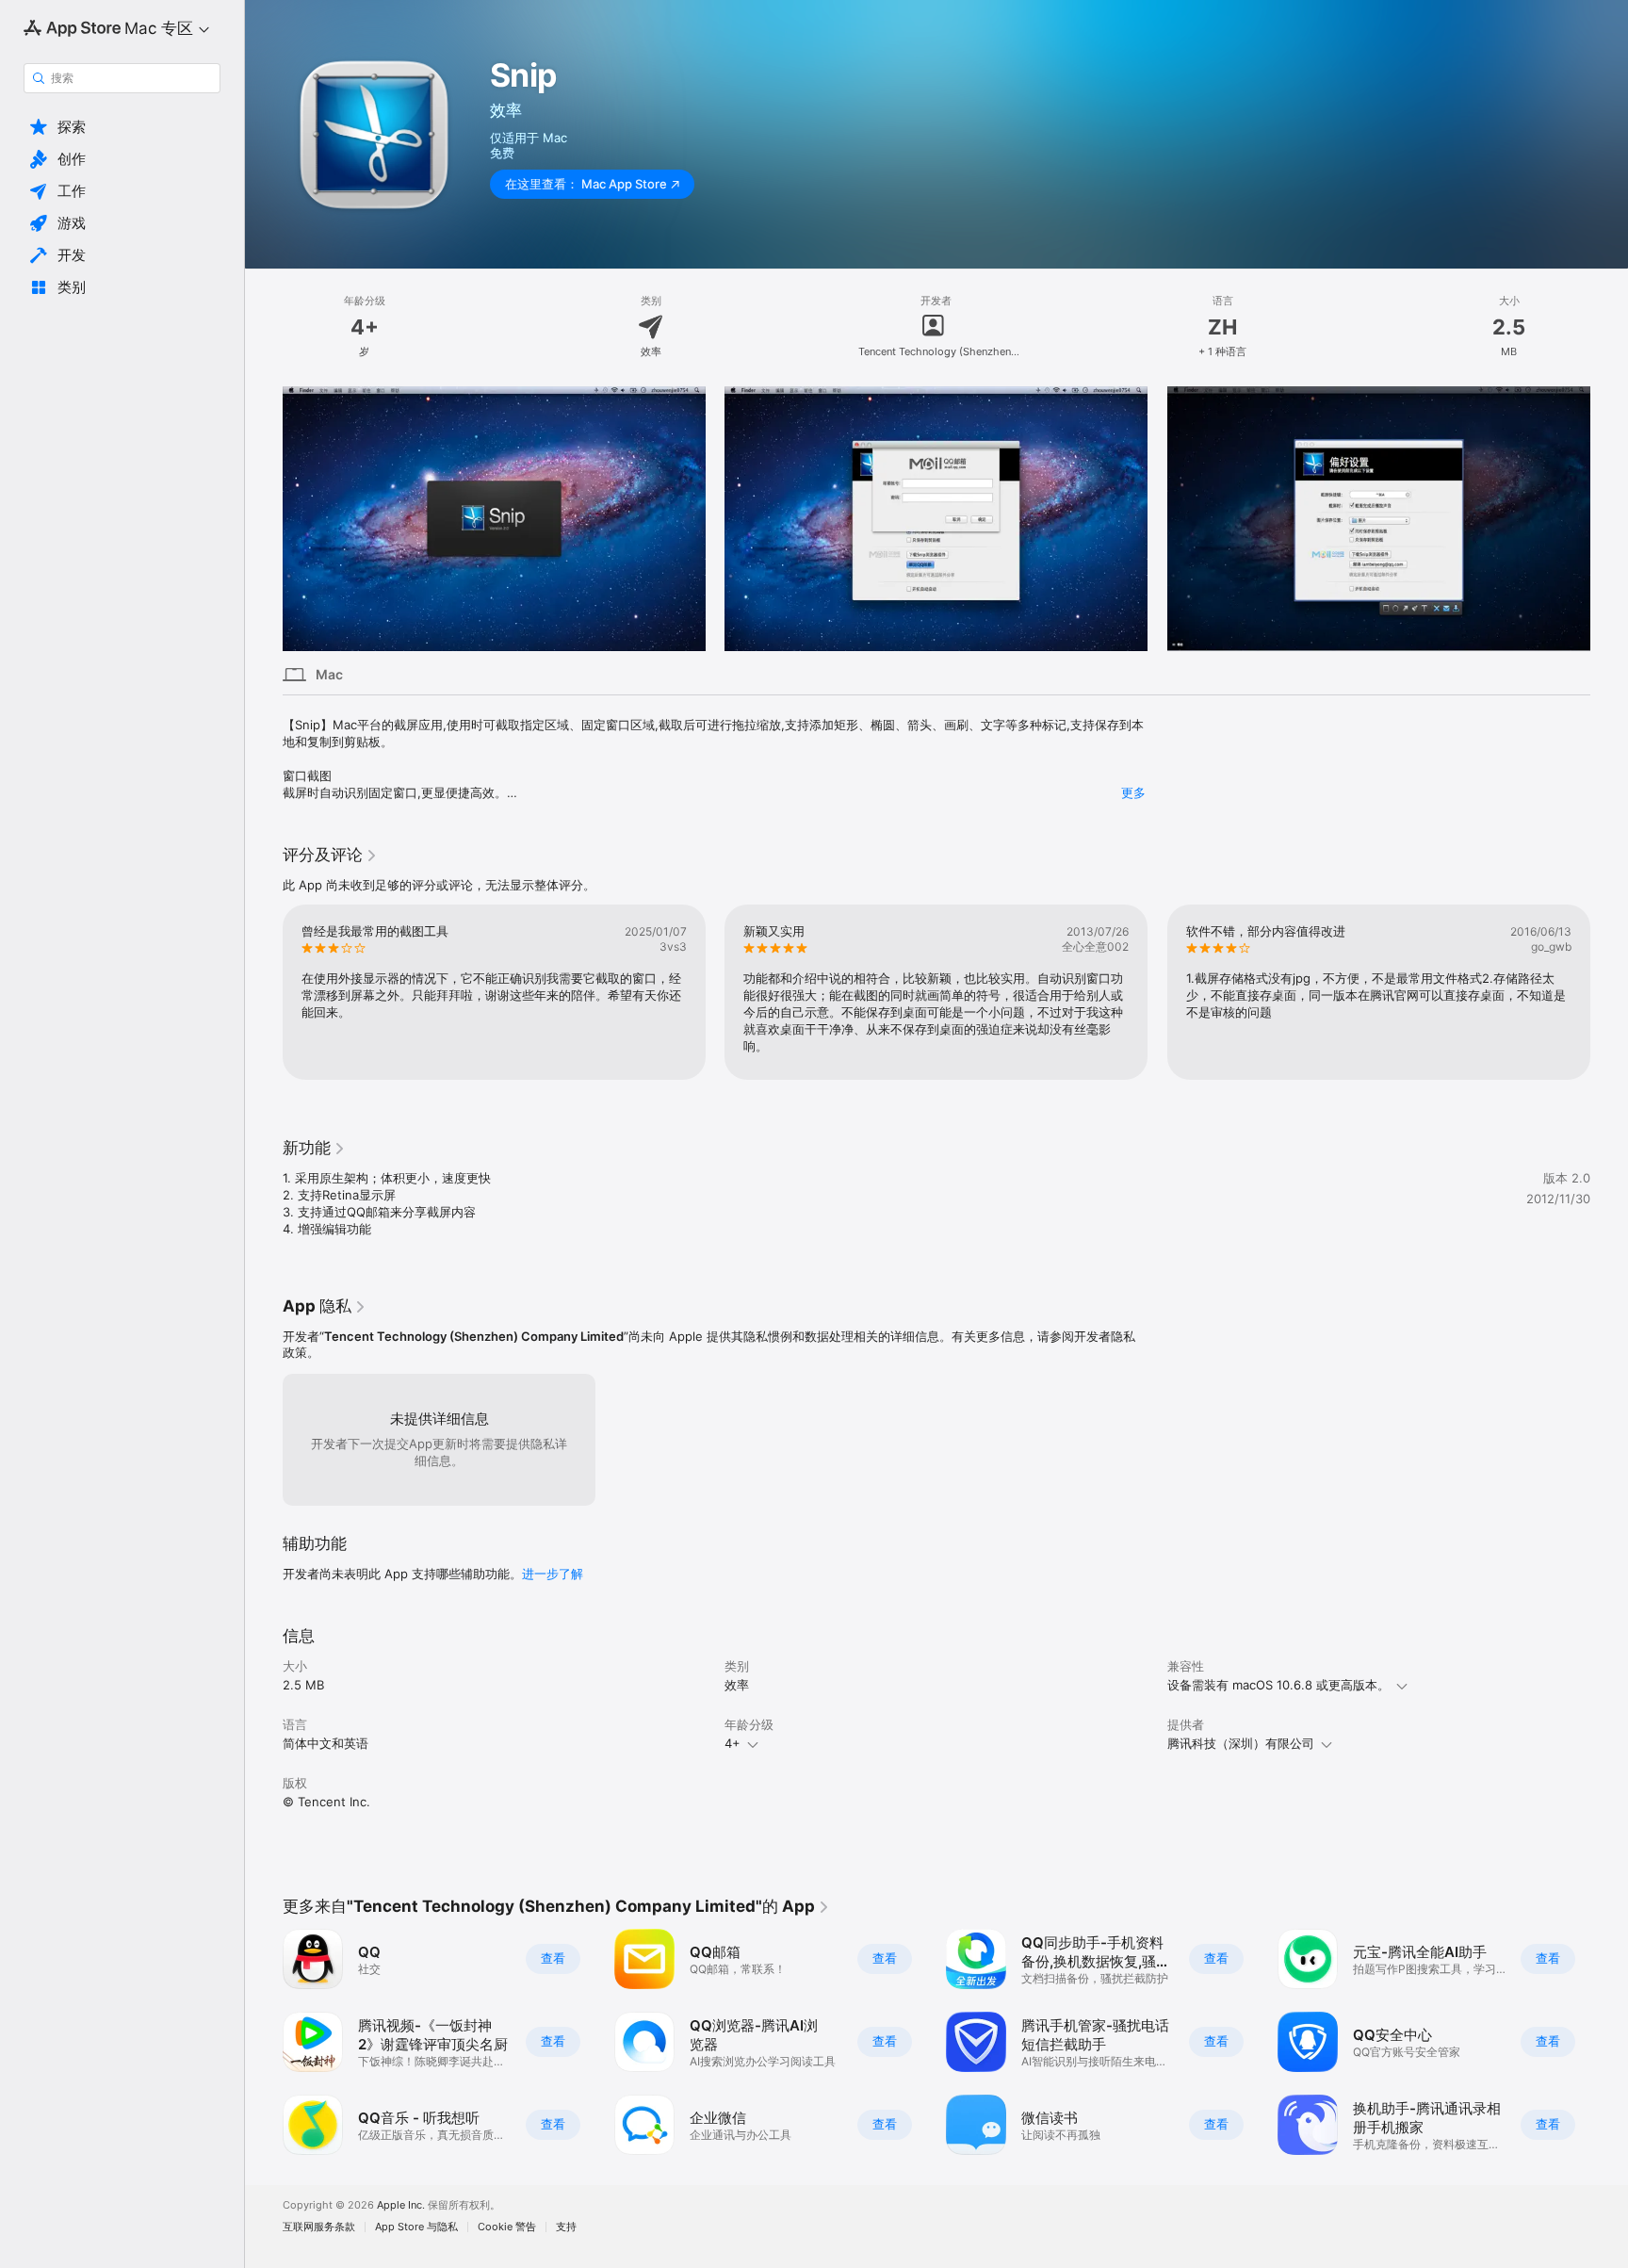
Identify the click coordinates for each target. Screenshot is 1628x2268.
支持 (566, 2227)
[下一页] (1609, 992)
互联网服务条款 (319, 2227)
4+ (733, 1743)
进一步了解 (553, 1574)
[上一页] (264, 992)
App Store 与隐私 (416, 2227)
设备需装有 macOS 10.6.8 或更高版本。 (1278, 1685)
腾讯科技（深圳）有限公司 (1241, 1743)
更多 (1133, 792)
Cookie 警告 (507, 2227)
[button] (122, 127)
